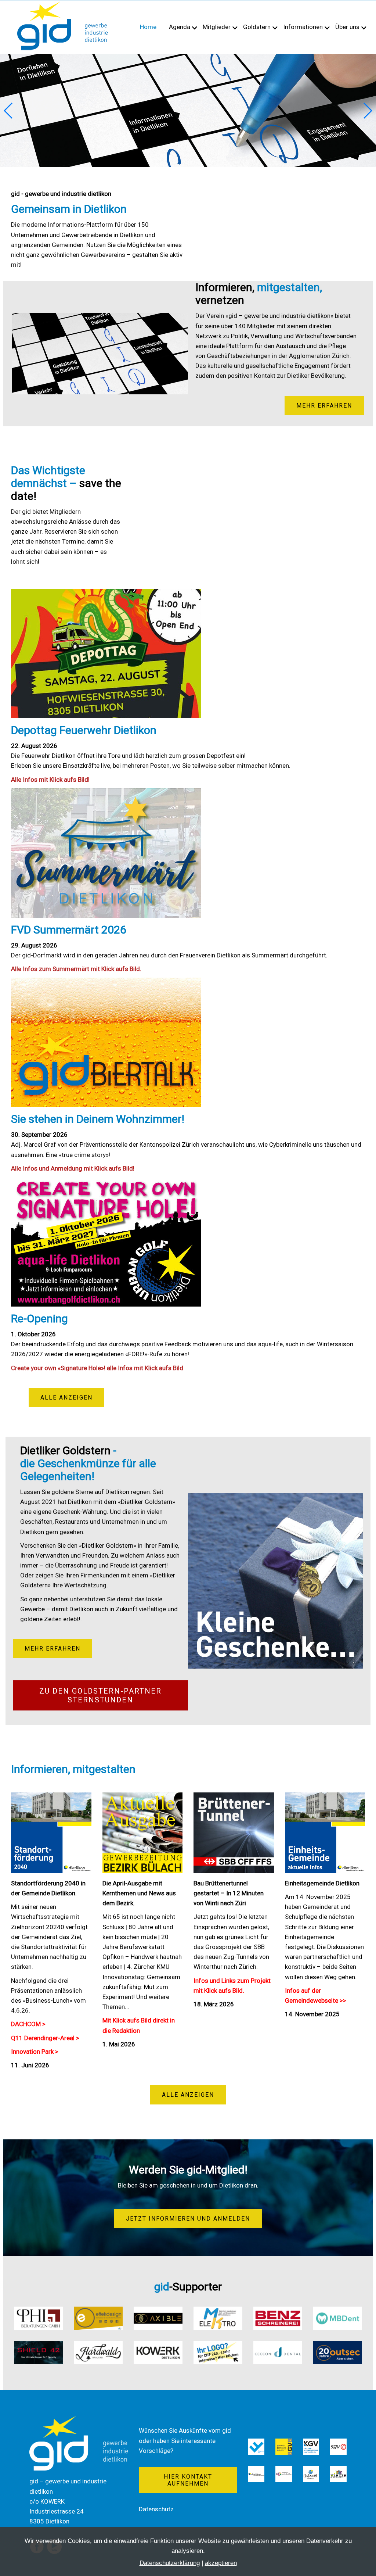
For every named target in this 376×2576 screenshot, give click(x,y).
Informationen (303, 27)
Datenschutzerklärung (170, 2563)
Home (148, 27)
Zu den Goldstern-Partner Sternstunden (100, 1695)
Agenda (180, 27)
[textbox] (188, 754)
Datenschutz (156, 2509)
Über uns (347, 27)
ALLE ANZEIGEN (66, 1398)
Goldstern (257, 27)
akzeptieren (221, 2563)
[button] (367, 111)
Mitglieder (217, 27)
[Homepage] (62, 4)
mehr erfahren (324, 406)
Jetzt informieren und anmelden (188, 2219)
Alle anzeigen (188, 2095)
